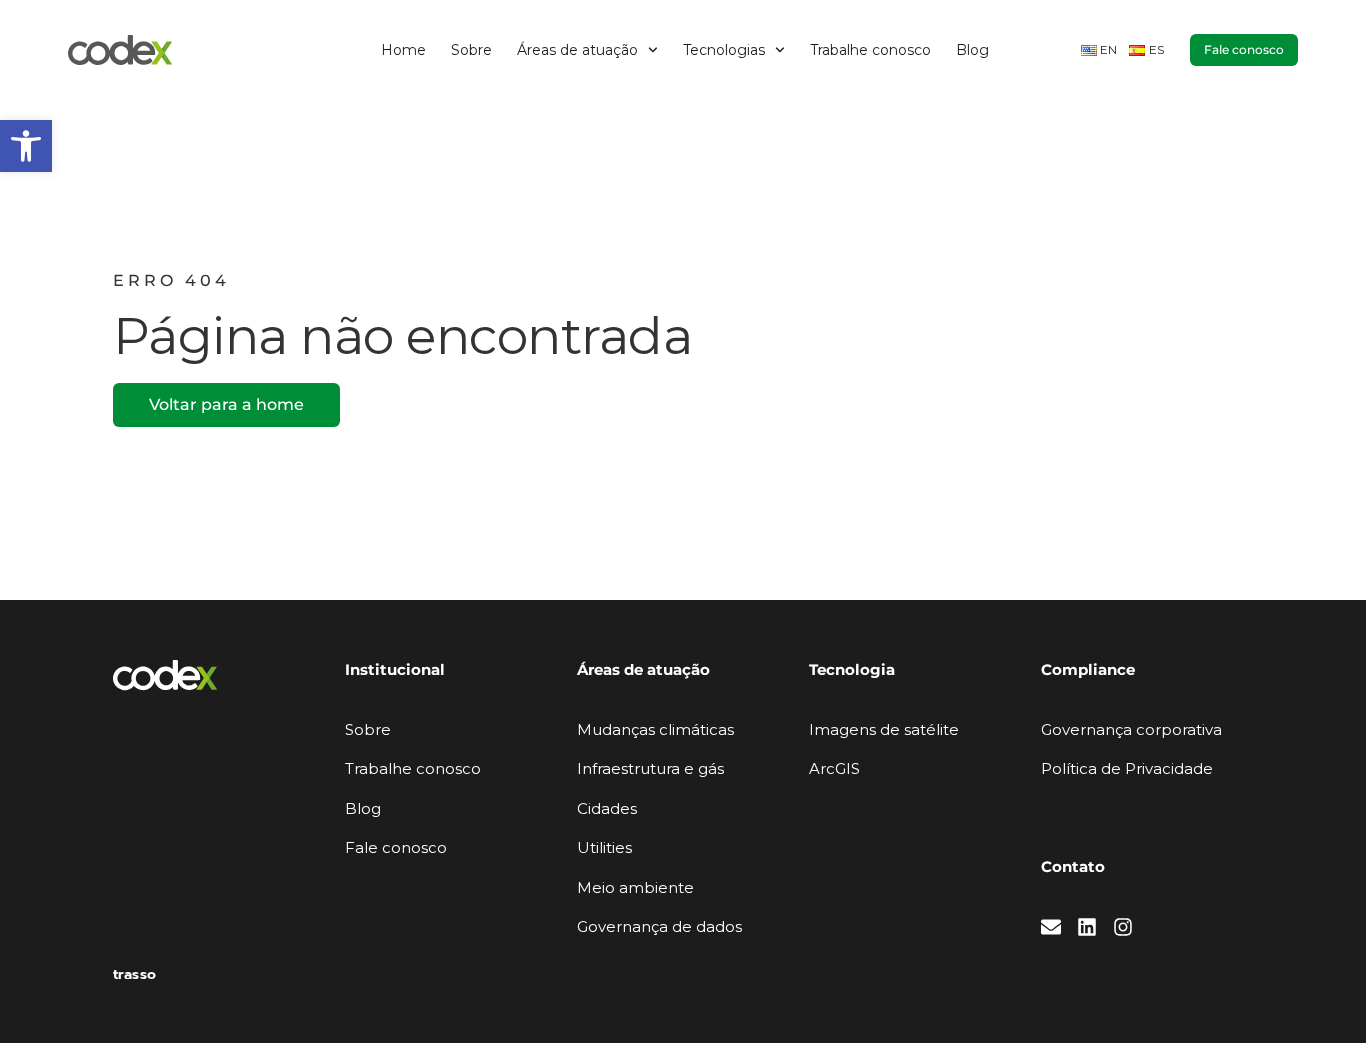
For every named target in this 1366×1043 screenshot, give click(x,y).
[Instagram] (1123, 927)
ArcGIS (834, 768)
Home (403, 50)
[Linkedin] (1087, 927)
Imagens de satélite (884, 729)
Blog (972, 50)
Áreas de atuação (577, 50)
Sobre (471, 50)
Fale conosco (396, 847)
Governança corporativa (1131, 729)
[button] (26, 146)
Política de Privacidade (1127, 768)
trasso (134, 974)
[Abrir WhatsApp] (1316, 992)
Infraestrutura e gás (650, 768)
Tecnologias (724, 50)
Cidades (607, 808)
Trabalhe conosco (870, 50)
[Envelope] (1051, 927)
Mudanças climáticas (655, 729)
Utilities (604, 847)
